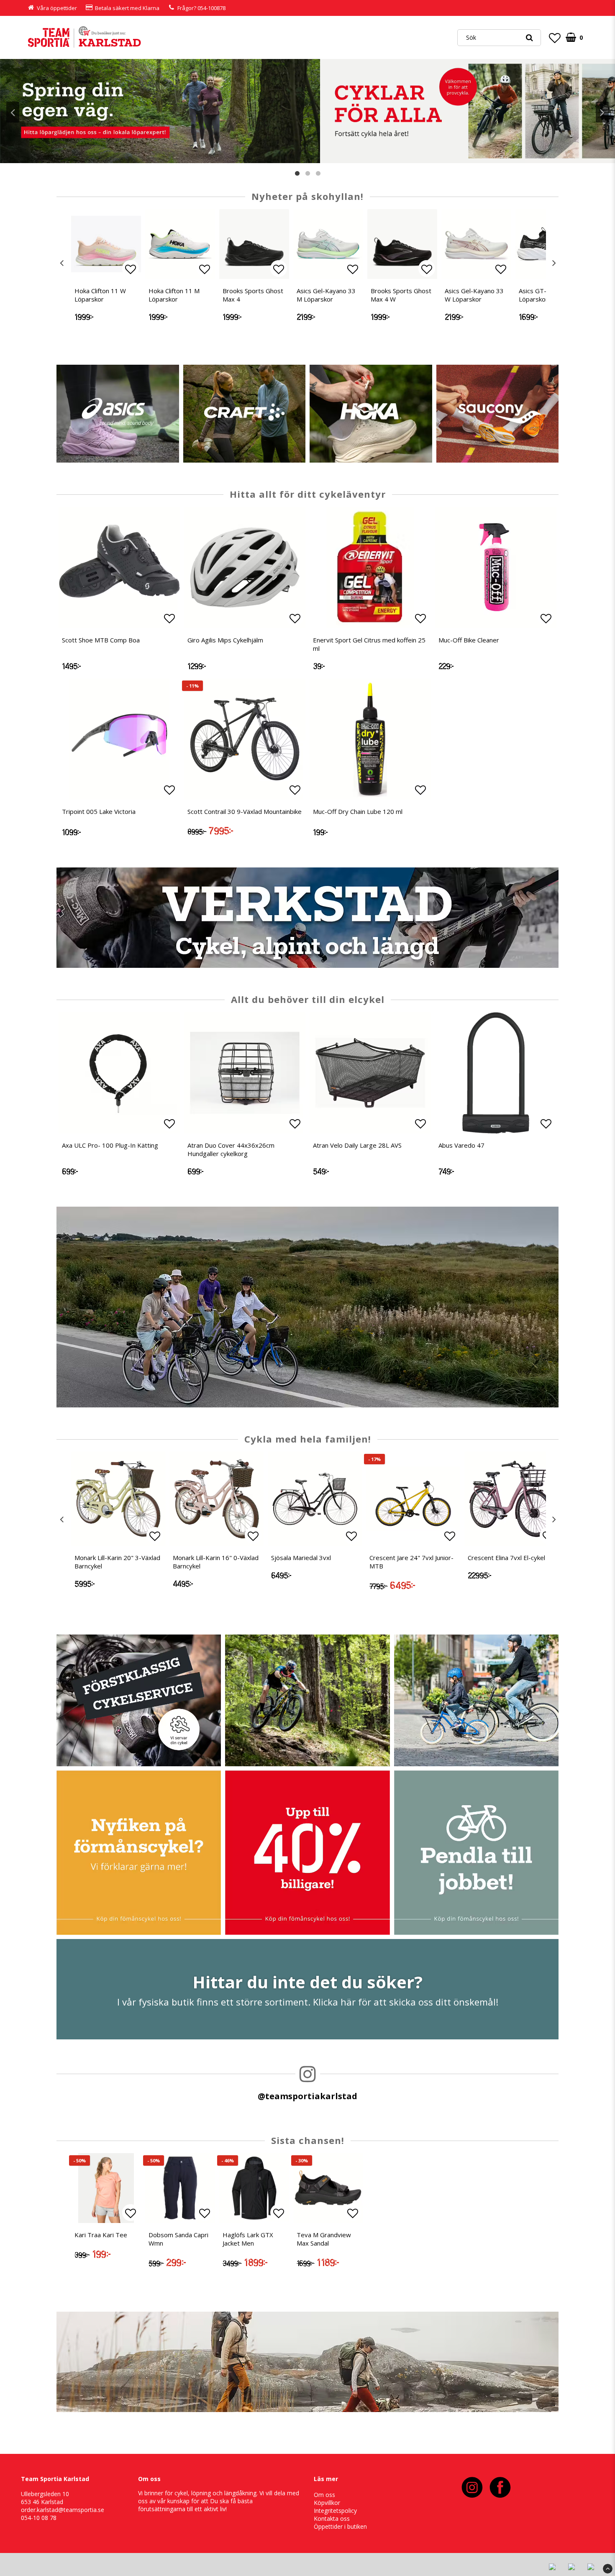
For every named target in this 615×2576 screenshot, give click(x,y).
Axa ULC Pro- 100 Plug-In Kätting (110, 1145)
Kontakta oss (332, 2518)
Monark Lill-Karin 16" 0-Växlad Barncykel (216, 1562)
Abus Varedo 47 (461, 1145)
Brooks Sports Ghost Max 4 (253, 295)
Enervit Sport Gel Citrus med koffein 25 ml (369, 644)
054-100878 (211, 8)
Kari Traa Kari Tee (101, 2235)
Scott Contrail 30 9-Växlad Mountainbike (245, 811)
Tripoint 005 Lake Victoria (99, 811)
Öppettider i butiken (340, 2526)
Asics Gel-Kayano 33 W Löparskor (474, 295)
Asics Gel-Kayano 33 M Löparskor (326, 295)
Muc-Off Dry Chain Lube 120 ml (358, 811)
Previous (13, 112)
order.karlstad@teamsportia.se (63, 2510)
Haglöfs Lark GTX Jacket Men (248, 2239)
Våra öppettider (57, 8)
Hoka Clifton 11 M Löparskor (174, 295)
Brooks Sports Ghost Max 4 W (401, 295)
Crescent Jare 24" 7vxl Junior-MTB (411, 1562)
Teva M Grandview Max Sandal (324, 2239)
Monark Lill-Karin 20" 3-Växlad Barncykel (117, 1562)
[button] (555, 38)
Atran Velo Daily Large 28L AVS (357, 1145)
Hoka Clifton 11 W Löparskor (100, 295)
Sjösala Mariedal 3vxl (301, 1558)
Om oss (324, 2495)
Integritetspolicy (335, 2511)
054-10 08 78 (39, 2518)
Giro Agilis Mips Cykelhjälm (225, 640)
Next (602, 112)
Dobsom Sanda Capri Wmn (178, 2239)
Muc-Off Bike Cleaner (469, 640)
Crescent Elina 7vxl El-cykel (506, 1558)
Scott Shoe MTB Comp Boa (101, 640)
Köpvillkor (327, 2503)
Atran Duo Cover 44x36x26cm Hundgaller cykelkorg (231, 1149)
